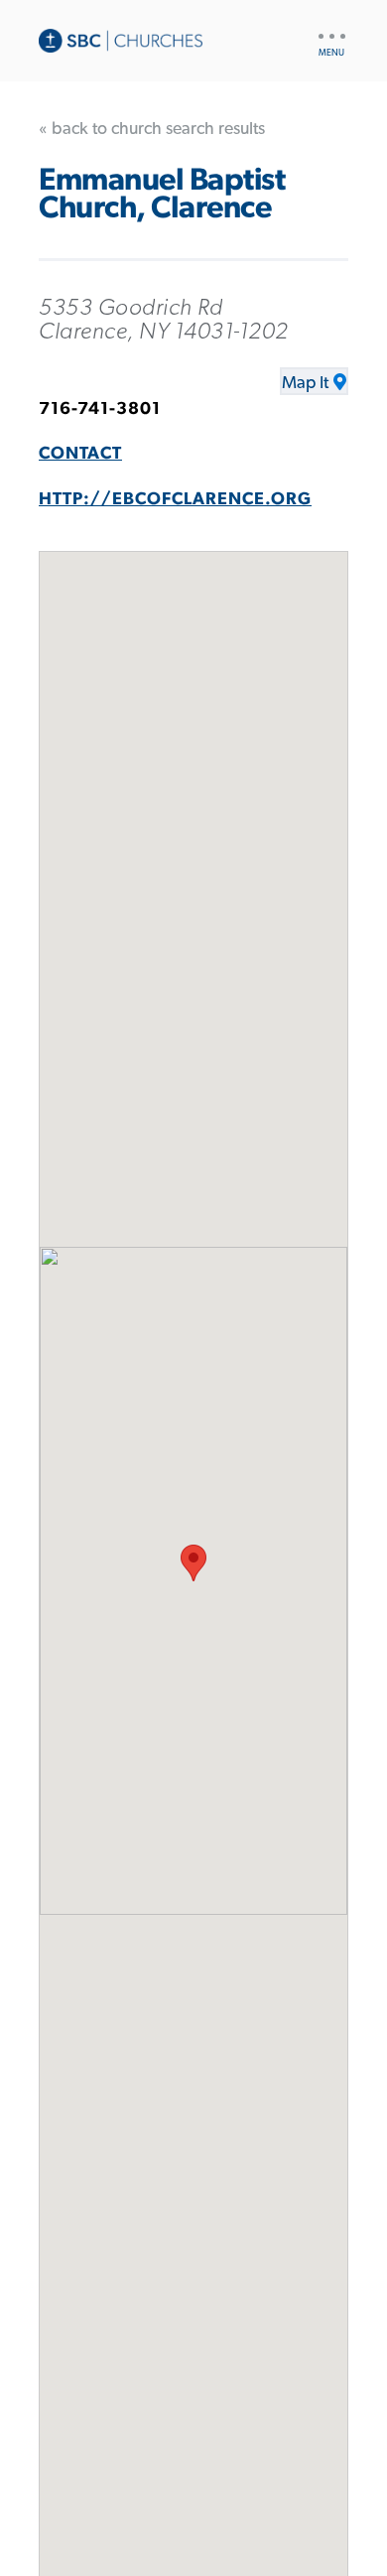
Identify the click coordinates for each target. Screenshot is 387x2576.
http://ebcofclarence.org (175, 499)
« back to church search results (152, 129)
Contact (80, 454)
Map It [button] (305, 383)
